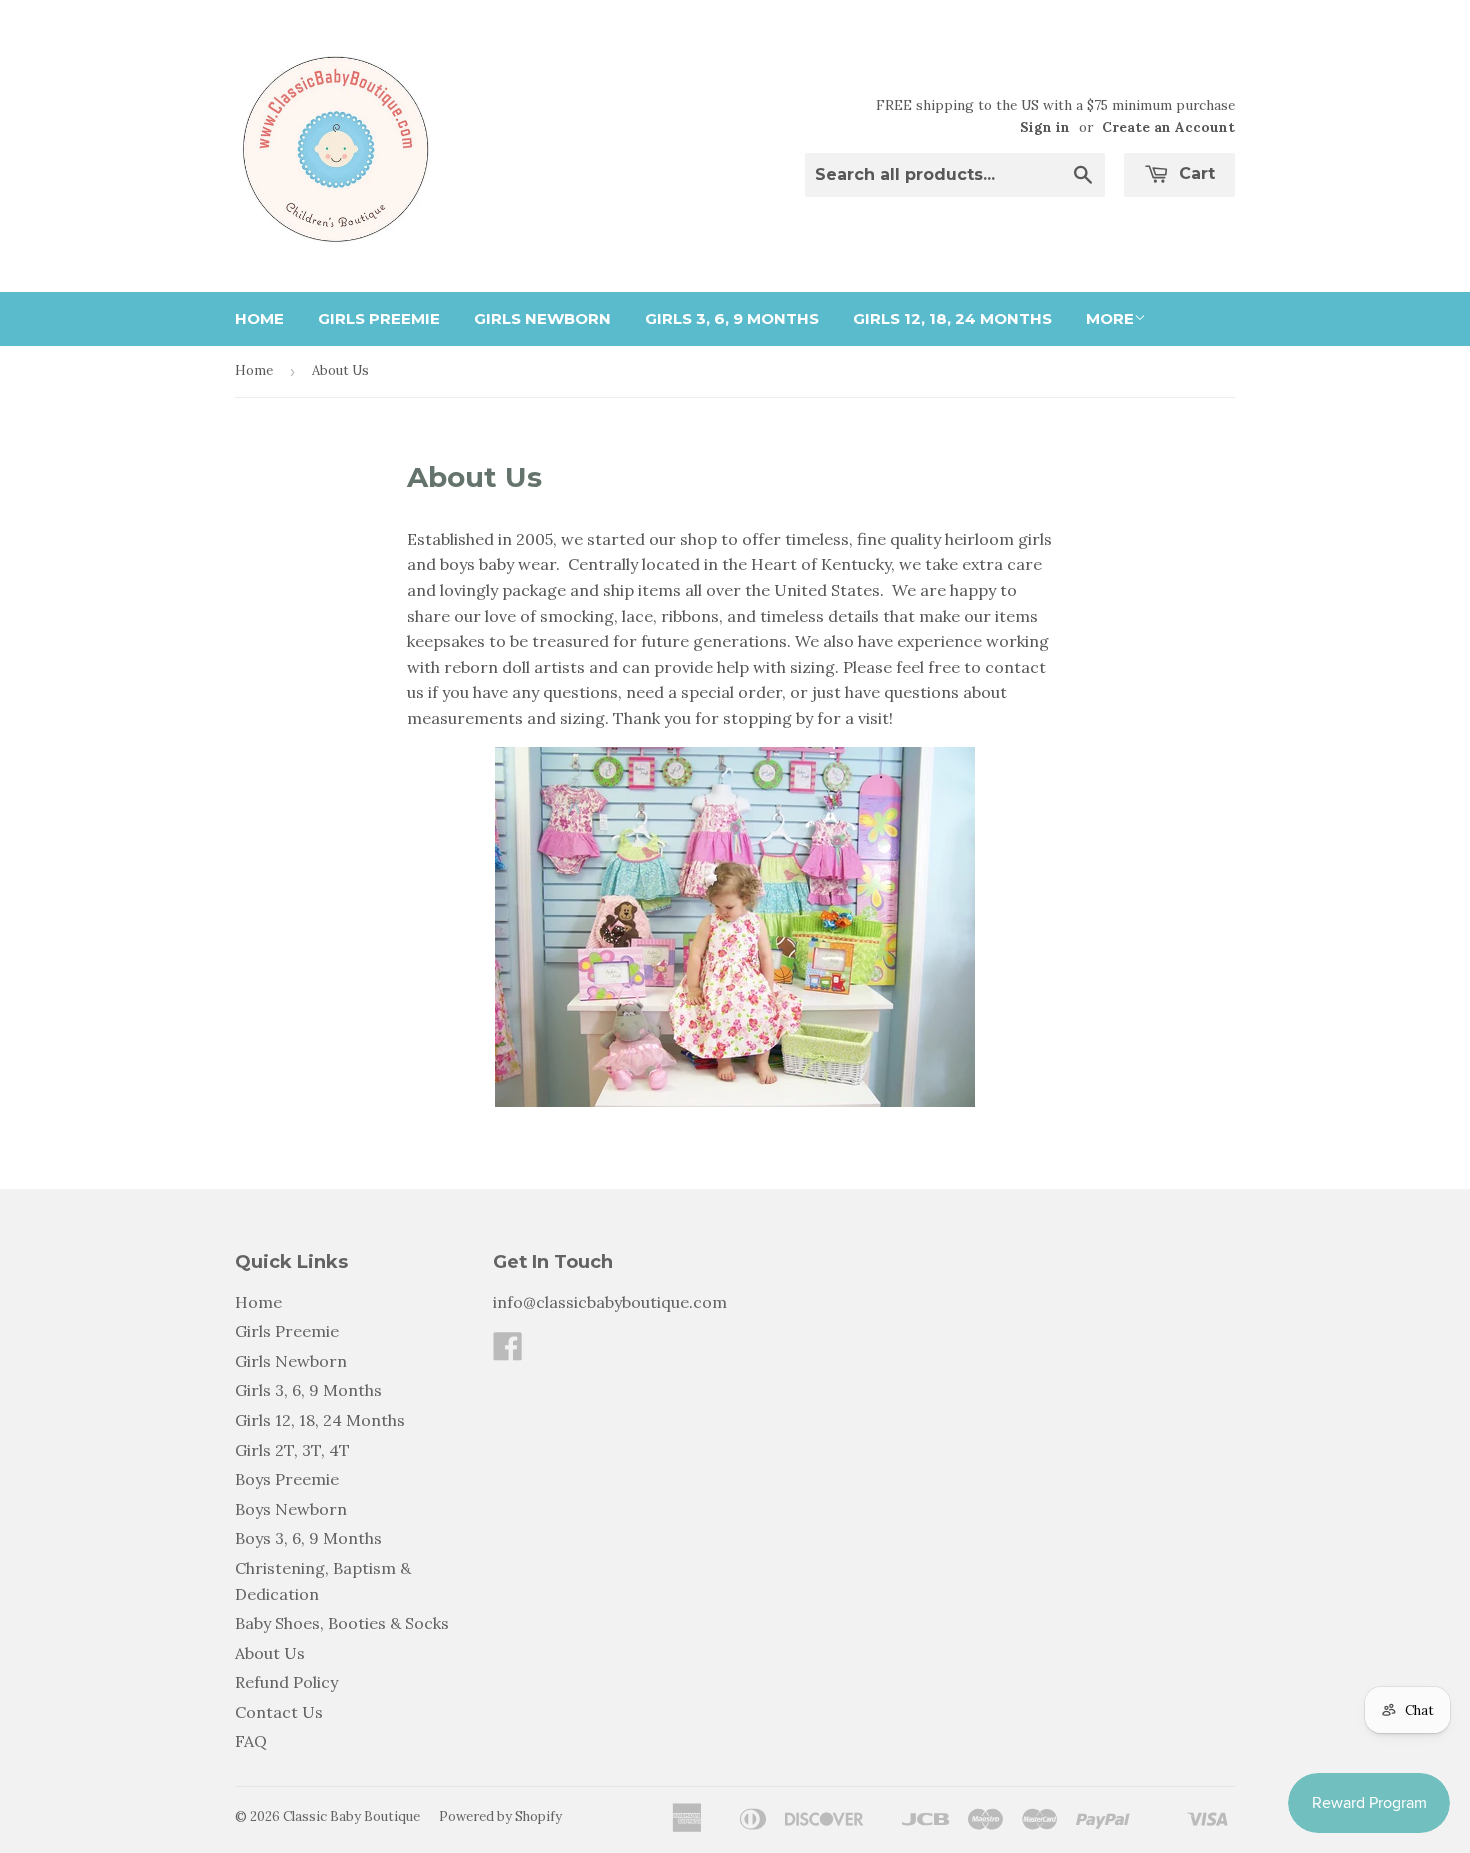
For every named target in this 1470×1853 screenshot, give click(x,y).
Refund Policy (286, 1682)
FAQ (251, 1741)
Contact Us (279, 1712)
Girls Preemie (379, 318)
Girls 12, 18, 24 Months (952, 318)
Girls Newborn (542, 318)
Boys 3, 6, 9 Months (308, 1538)
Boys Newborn (291, 1509)
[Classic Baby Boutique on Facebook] (508, 1352)
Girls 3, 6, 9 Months (732, 318)
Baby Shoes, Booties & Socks (342, 1623)
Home (259, 318)
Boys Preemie (287, 1479)
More (1110, 318)
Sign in (1045, 127)
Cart (1194, 173)
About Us (270, 1653)
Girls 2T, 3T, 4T (292, 1450)
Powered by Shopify (500, 1816)
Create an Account (1168, 127)
